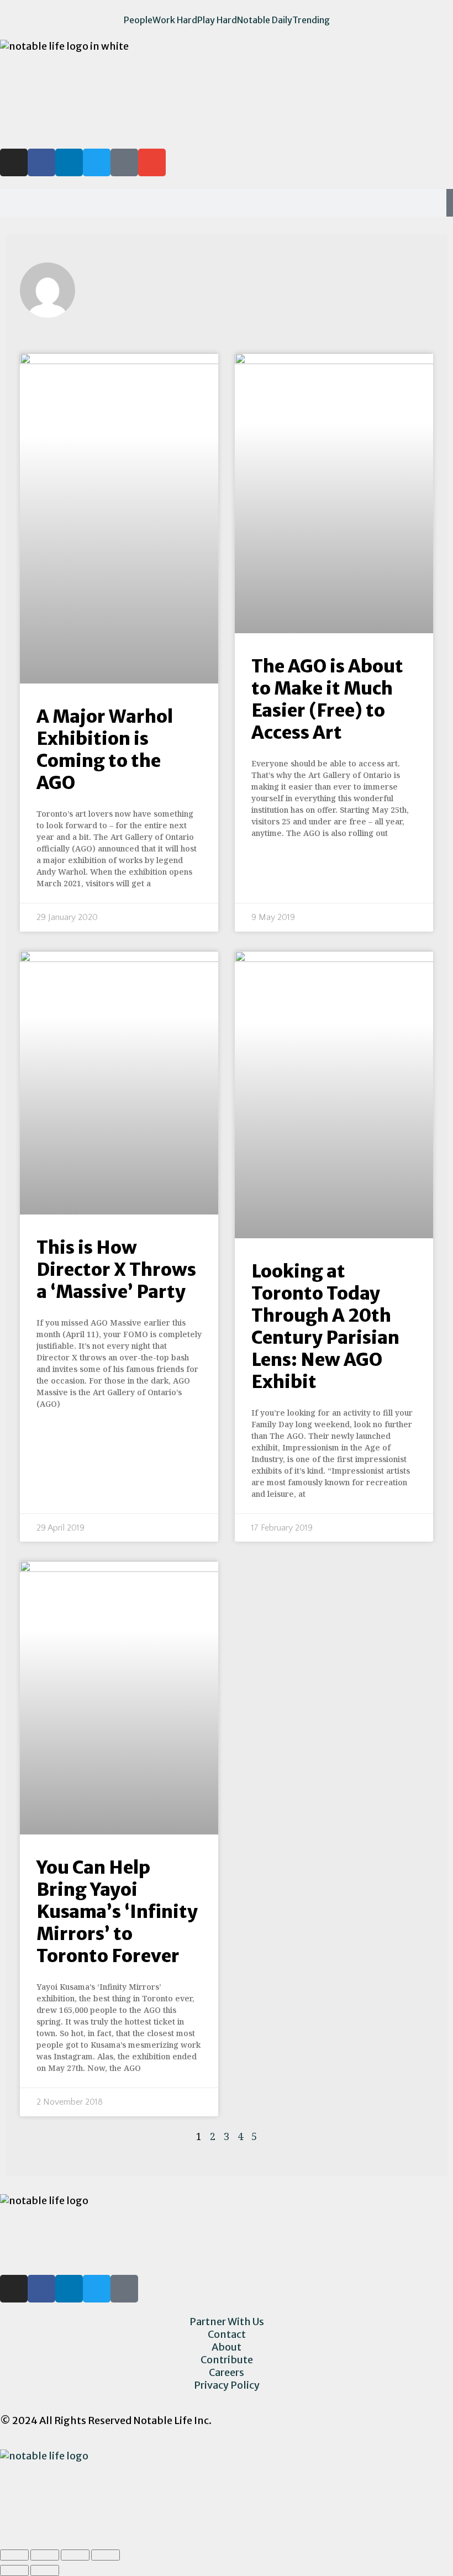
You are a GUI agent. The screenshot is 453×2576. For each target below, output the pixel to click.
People (138, 20)
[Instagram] (14, 162)
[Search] (450, 203)
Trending (311, 20)
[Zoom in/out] (106, 2555)
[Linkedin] (69, 162)
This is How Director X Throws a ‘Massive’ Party (116, 1270)
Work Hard (175, 20)
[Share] (45, 2555)
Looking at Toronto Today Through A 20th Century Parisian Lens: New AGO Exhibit (325, 1327)
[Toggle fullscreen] (75, 2555)
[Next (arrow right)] (45, 2570)
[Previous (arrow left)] (14, 2570)
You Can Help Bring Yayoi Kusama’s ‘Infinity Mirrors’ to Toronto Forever (117, 1912)
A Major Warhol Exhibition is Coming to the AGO (105, 750)
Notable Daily (265, 20)
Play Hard (217, 20)
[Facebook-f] (41, 162)
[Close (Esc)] (14, 2555)
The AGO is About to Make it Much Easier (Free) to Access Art (327, 700)
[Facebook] (41, 2289)
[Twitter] (97, 162)
